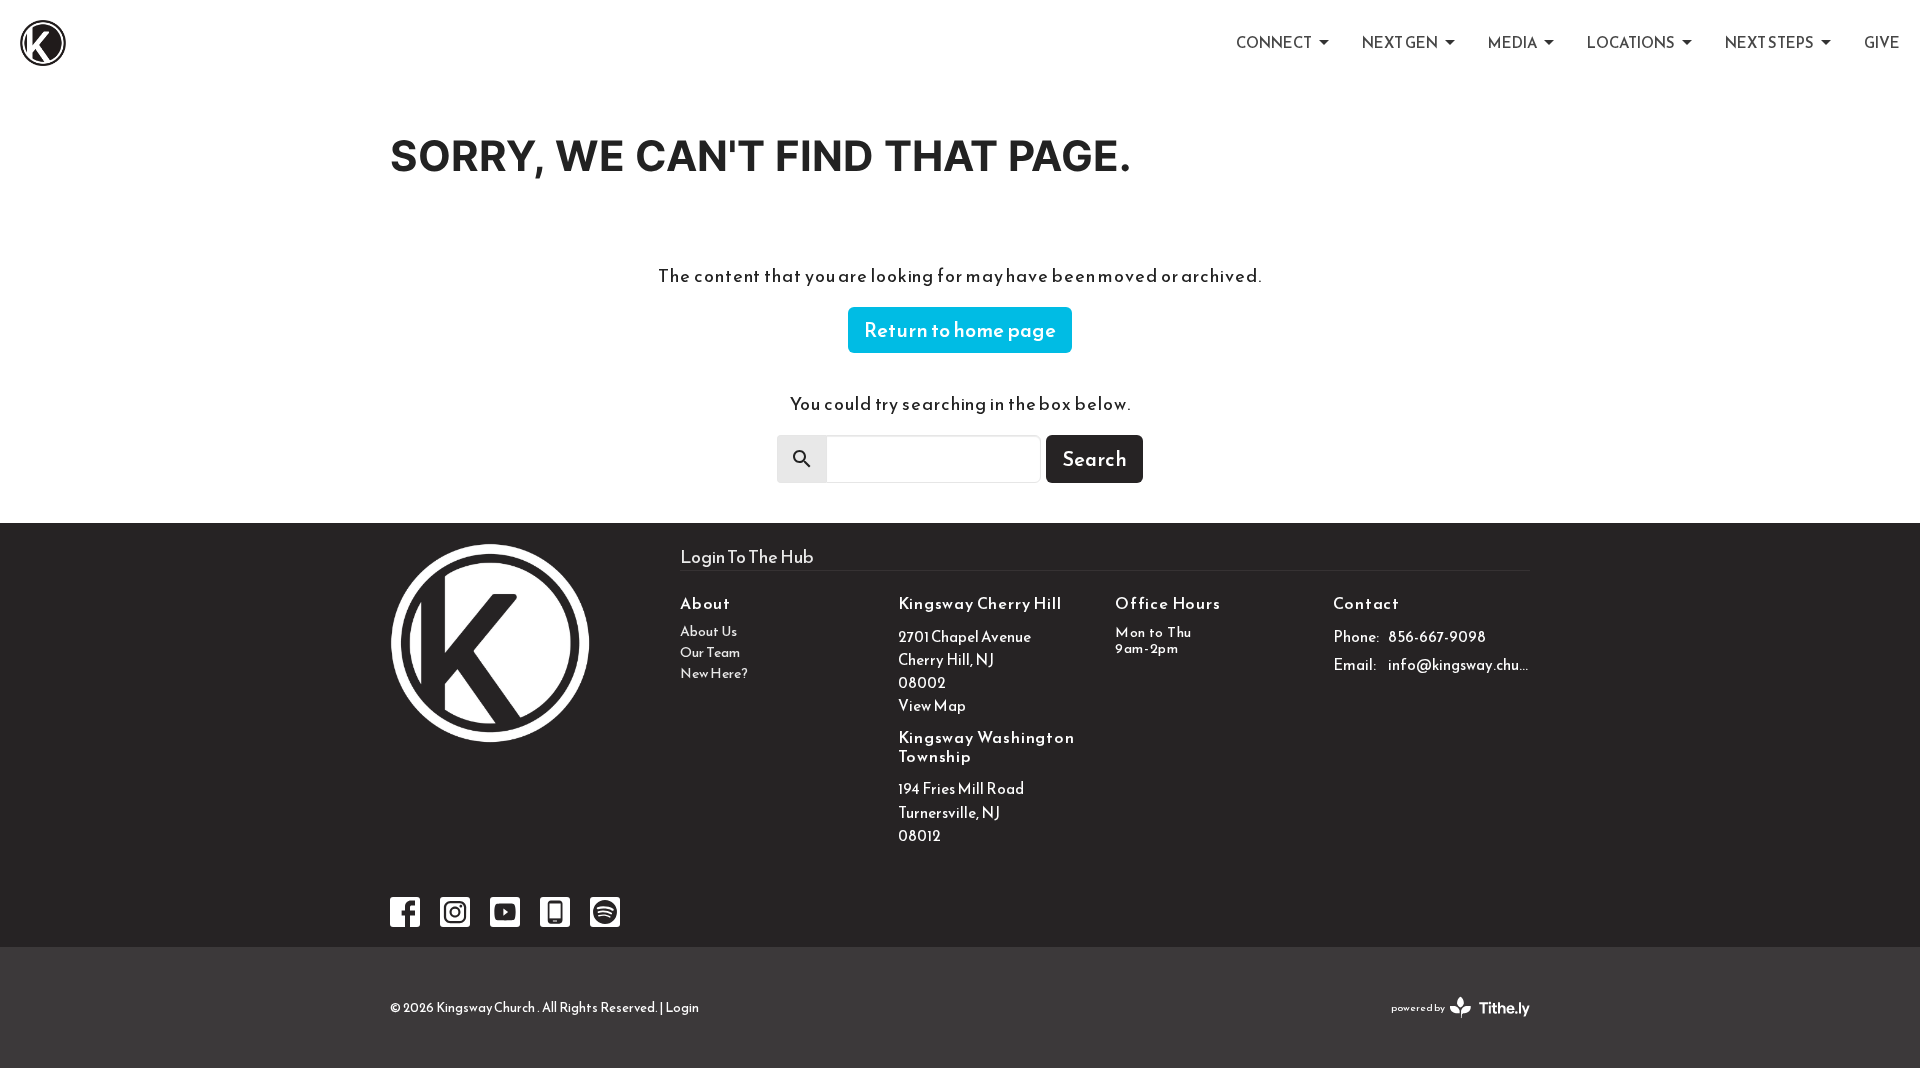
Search (1094, 459)
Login (682, 1007)
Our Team (710, 652)
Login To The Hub (747, 556)
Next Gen (1400, 42)
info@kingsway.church (1459, 664)
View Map (932, 705)
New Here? (714, 673)
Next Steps (1769, 42)
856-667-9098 (1437, 636)
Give (1882, 42)
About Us (708, 631)
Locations (1631, 42)
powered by (1451, 1024)
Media (1512, 42)
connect (1274, 42)
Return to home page (960, 330)
